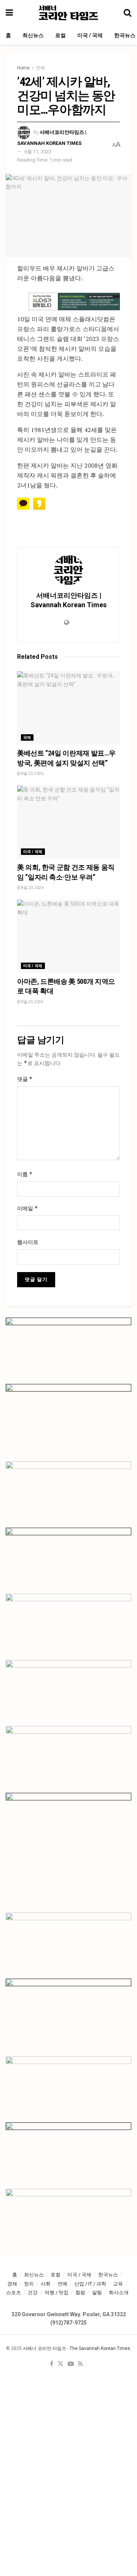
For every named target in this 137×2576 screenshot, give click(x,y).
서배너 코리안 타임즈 (45, 2348)
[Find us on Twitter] (61, 2364)
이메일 (28, 1208)
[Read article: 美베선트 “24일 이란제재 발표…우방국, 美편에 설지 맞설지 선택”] (68, 708)
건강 (33, 2292)
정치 (29, 2284)
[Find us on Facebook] (52, 2364)
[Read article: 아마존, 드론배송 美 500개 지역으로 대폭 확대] (68, 936)
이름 (25, 1174)
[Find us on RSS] (80, 2364)
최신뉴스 (33, 35)
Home (23, 68)
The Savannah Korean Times (100, 2348)
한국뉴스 (125, 35)
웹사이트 (28, 1242)
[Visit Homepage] (68, 13)
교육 (118, 2284)
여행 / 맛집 (57, 2292)
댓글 (25, 1079)
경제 (12, 2284)
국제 (27, 737)
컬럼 (80, 2292)
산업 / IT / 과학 (90, 2284)
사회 (46, 2284)
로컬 (61, 35)
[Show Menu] (9, 13)
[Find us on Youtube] (71, 2364)
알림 (97, 2292)
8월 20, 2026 (32, 774)
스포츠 (14, 2292)
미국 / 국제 (90, 35)
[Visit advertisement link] (74, 302)
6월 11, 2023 (38, 152)
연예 (40, 68)
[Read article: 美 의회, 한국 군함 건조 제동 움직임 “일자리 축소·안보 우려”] (68, 822)
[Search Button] (127, 13)
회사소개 (119, 2292)
